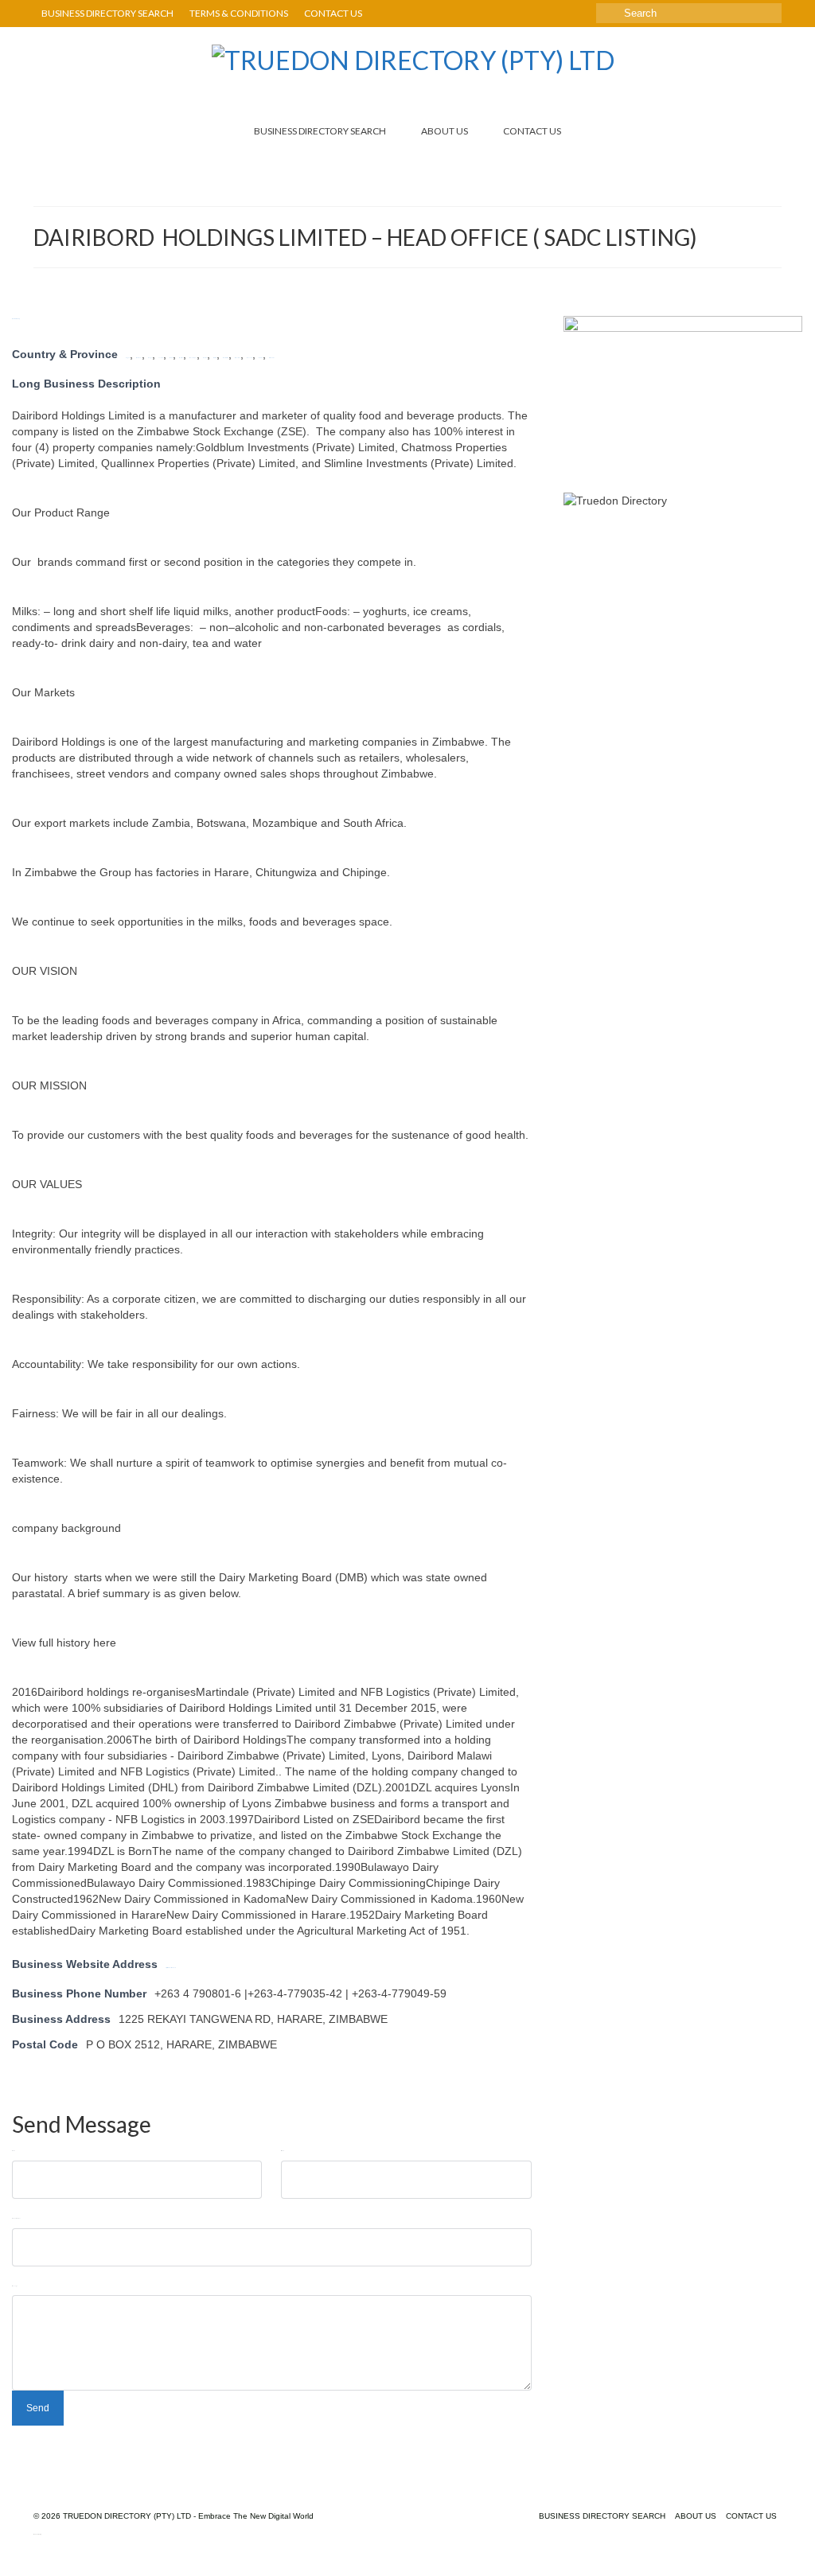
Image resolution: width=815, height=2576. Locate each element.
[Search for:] (689, 13)
